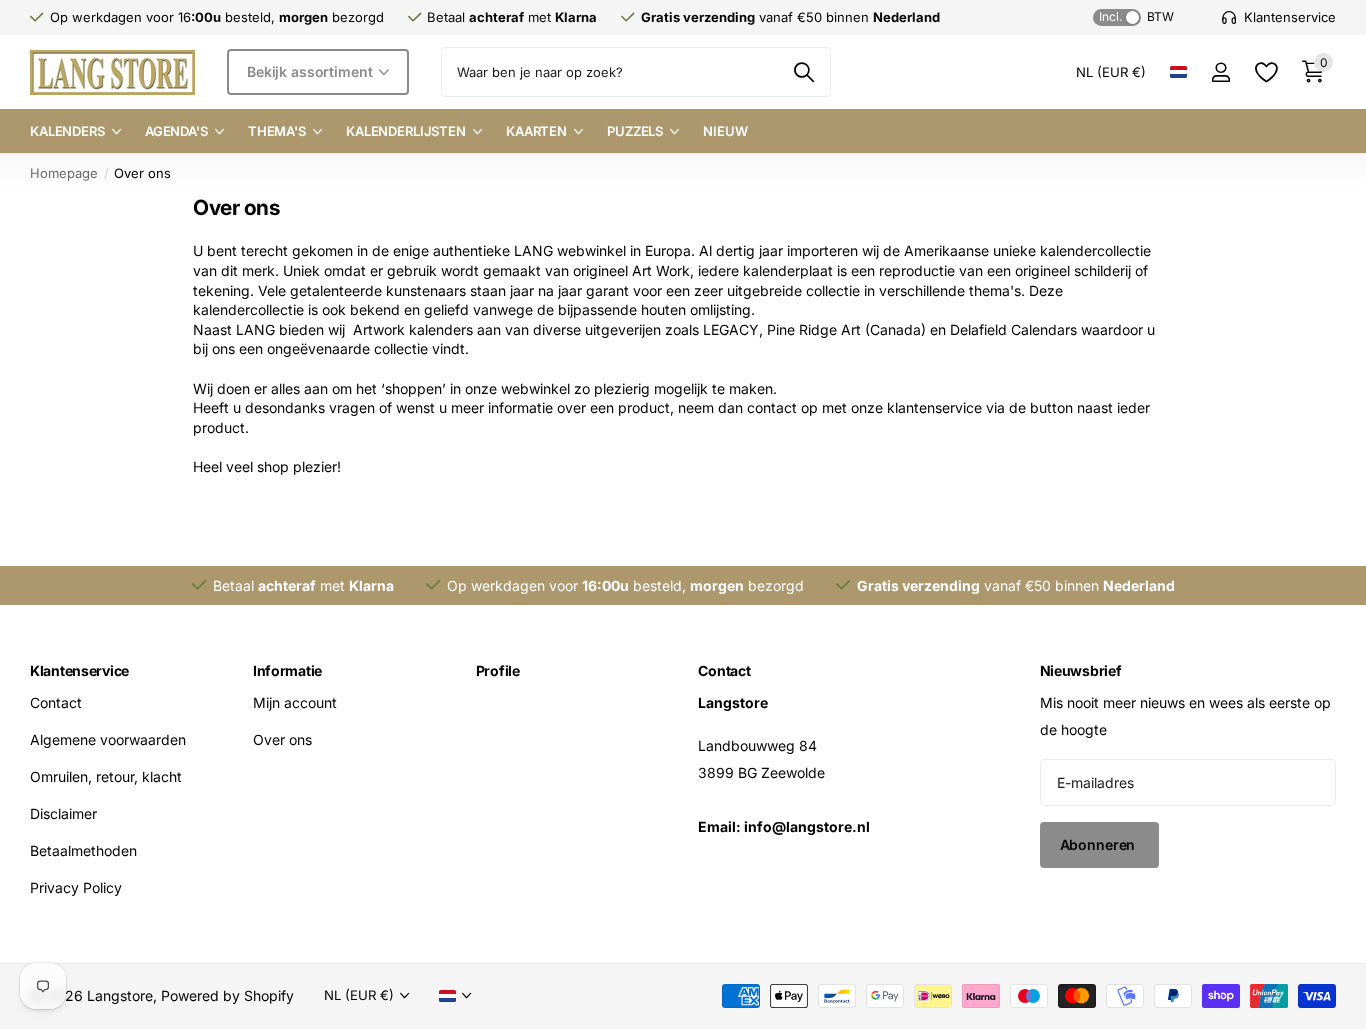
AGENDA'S (176, 131)
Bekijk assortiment (311, 71)
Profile (498, 670)
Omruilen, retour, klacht (106, 776)
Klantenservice (79, 670)
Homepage (64, 173)
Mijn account (295, 702)
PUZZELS (635, 131)
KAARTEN (536, 131)
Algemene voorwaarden (108, 739)
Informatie (287, 670)
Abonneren (1100, 844)
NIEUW (725, 131)
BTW (1136, 16)
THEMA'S (277, 131)
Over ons (282, 739)
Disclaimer (63, 813)
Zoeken (803, 72)
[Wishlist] (1265, 72)
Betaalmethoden (83, 850)
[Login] (1220, 72)
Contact (56, 702)
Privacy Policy (76, 887)
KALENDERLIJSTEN (406, 131)
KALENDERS (67, 131)
